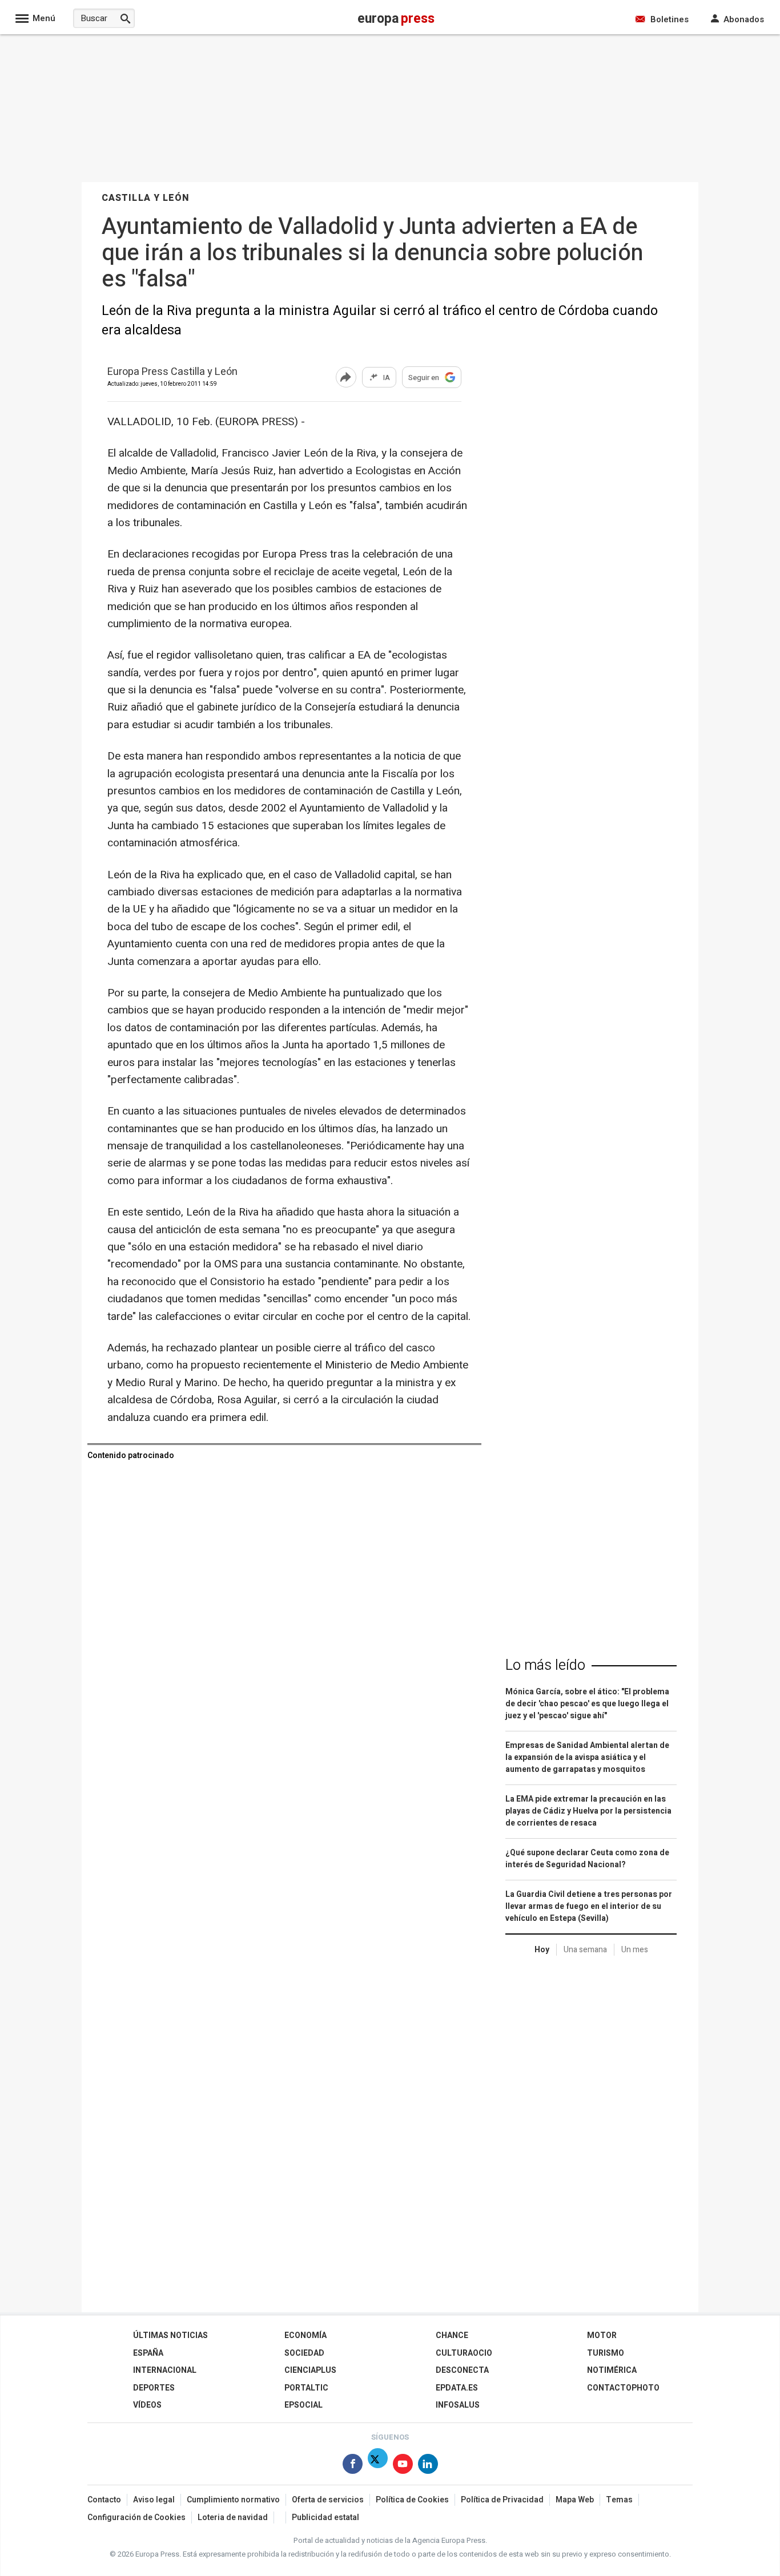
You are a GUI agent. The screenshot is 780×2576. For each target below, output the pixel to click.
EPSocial (303, 2405)
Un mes (635, 1950)
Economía (305, 2335)
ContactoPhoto (623, 2388)
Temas (619, 2500)
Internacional (165, 2370)
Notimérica (612, 2370)
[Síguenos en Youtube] (403, 2466)
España (148, 2353)
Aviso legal (154, 2500)
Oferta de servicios (328, 2500)
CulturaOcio (464, 2353)
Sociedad (304, 2353)
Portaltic (306, 2388)
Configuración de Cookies (136, 2518)
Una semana (585, 1950)
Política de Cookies (412, 2500)
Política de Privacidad (502, 2500)
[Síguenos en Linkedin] (428, 2466)
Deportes (154, 2388)
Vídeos (147, 2405)
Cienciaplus (310, 2370)
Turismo (606, 2353)
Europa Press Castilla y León (172, 372)
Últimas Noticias (170, 2335)
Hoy (542, 1950)
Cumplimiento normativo (233, 2500)
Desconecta (462, 2370)
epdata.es (457, 2388)
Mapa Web (575, 2500)
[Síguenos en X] (378, 2466)
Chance (452, 2335)
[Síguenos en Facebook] (353, 2466)
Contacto (104, 2500)
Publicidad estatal (325, 2518)
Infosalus (458, 2405)
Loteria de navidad (233, 2518)
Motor (602, 2335)
